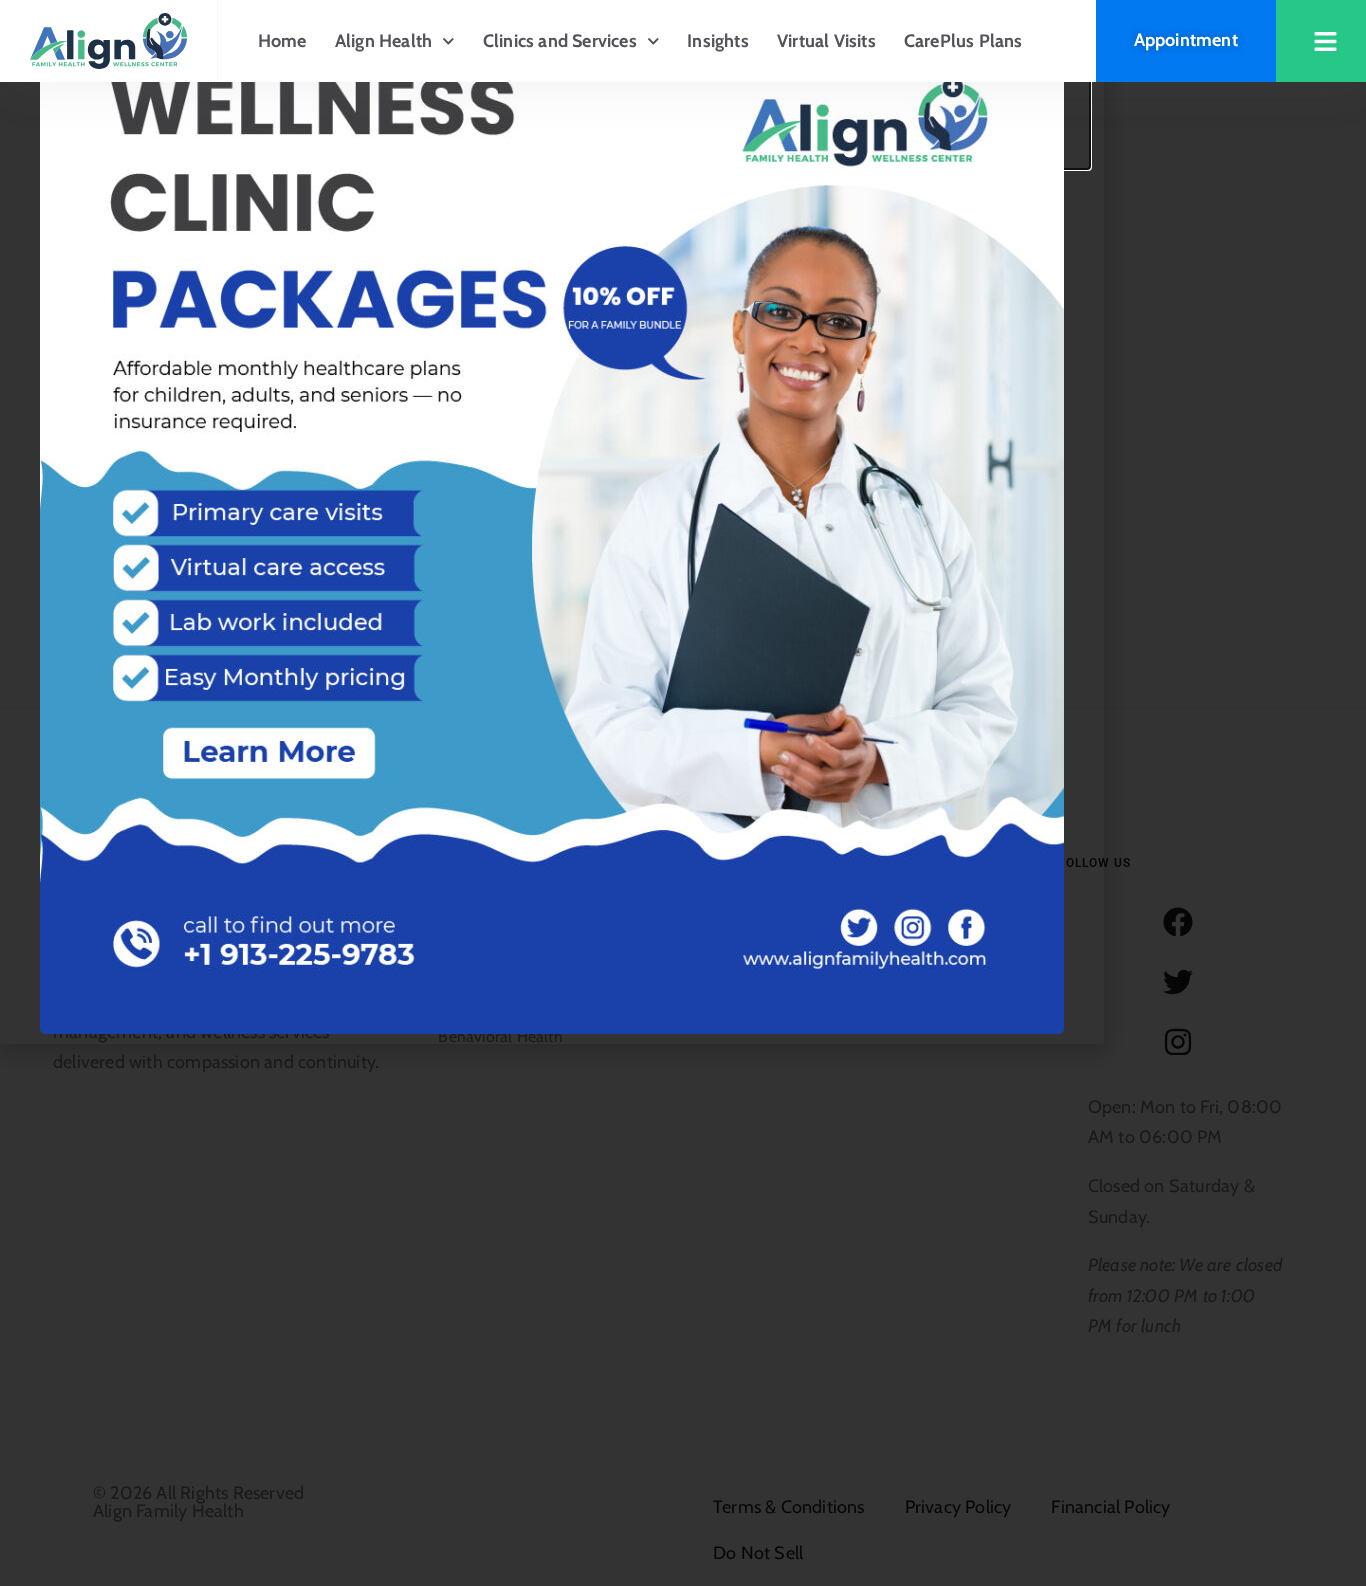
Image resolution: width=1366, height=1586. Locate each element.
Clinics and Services (560, 41)
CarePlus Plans (963, 41)
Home (282, 41)
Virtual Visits (826, 41)
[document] (683, 793)
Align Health (383, 41)
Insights (718, 41)
